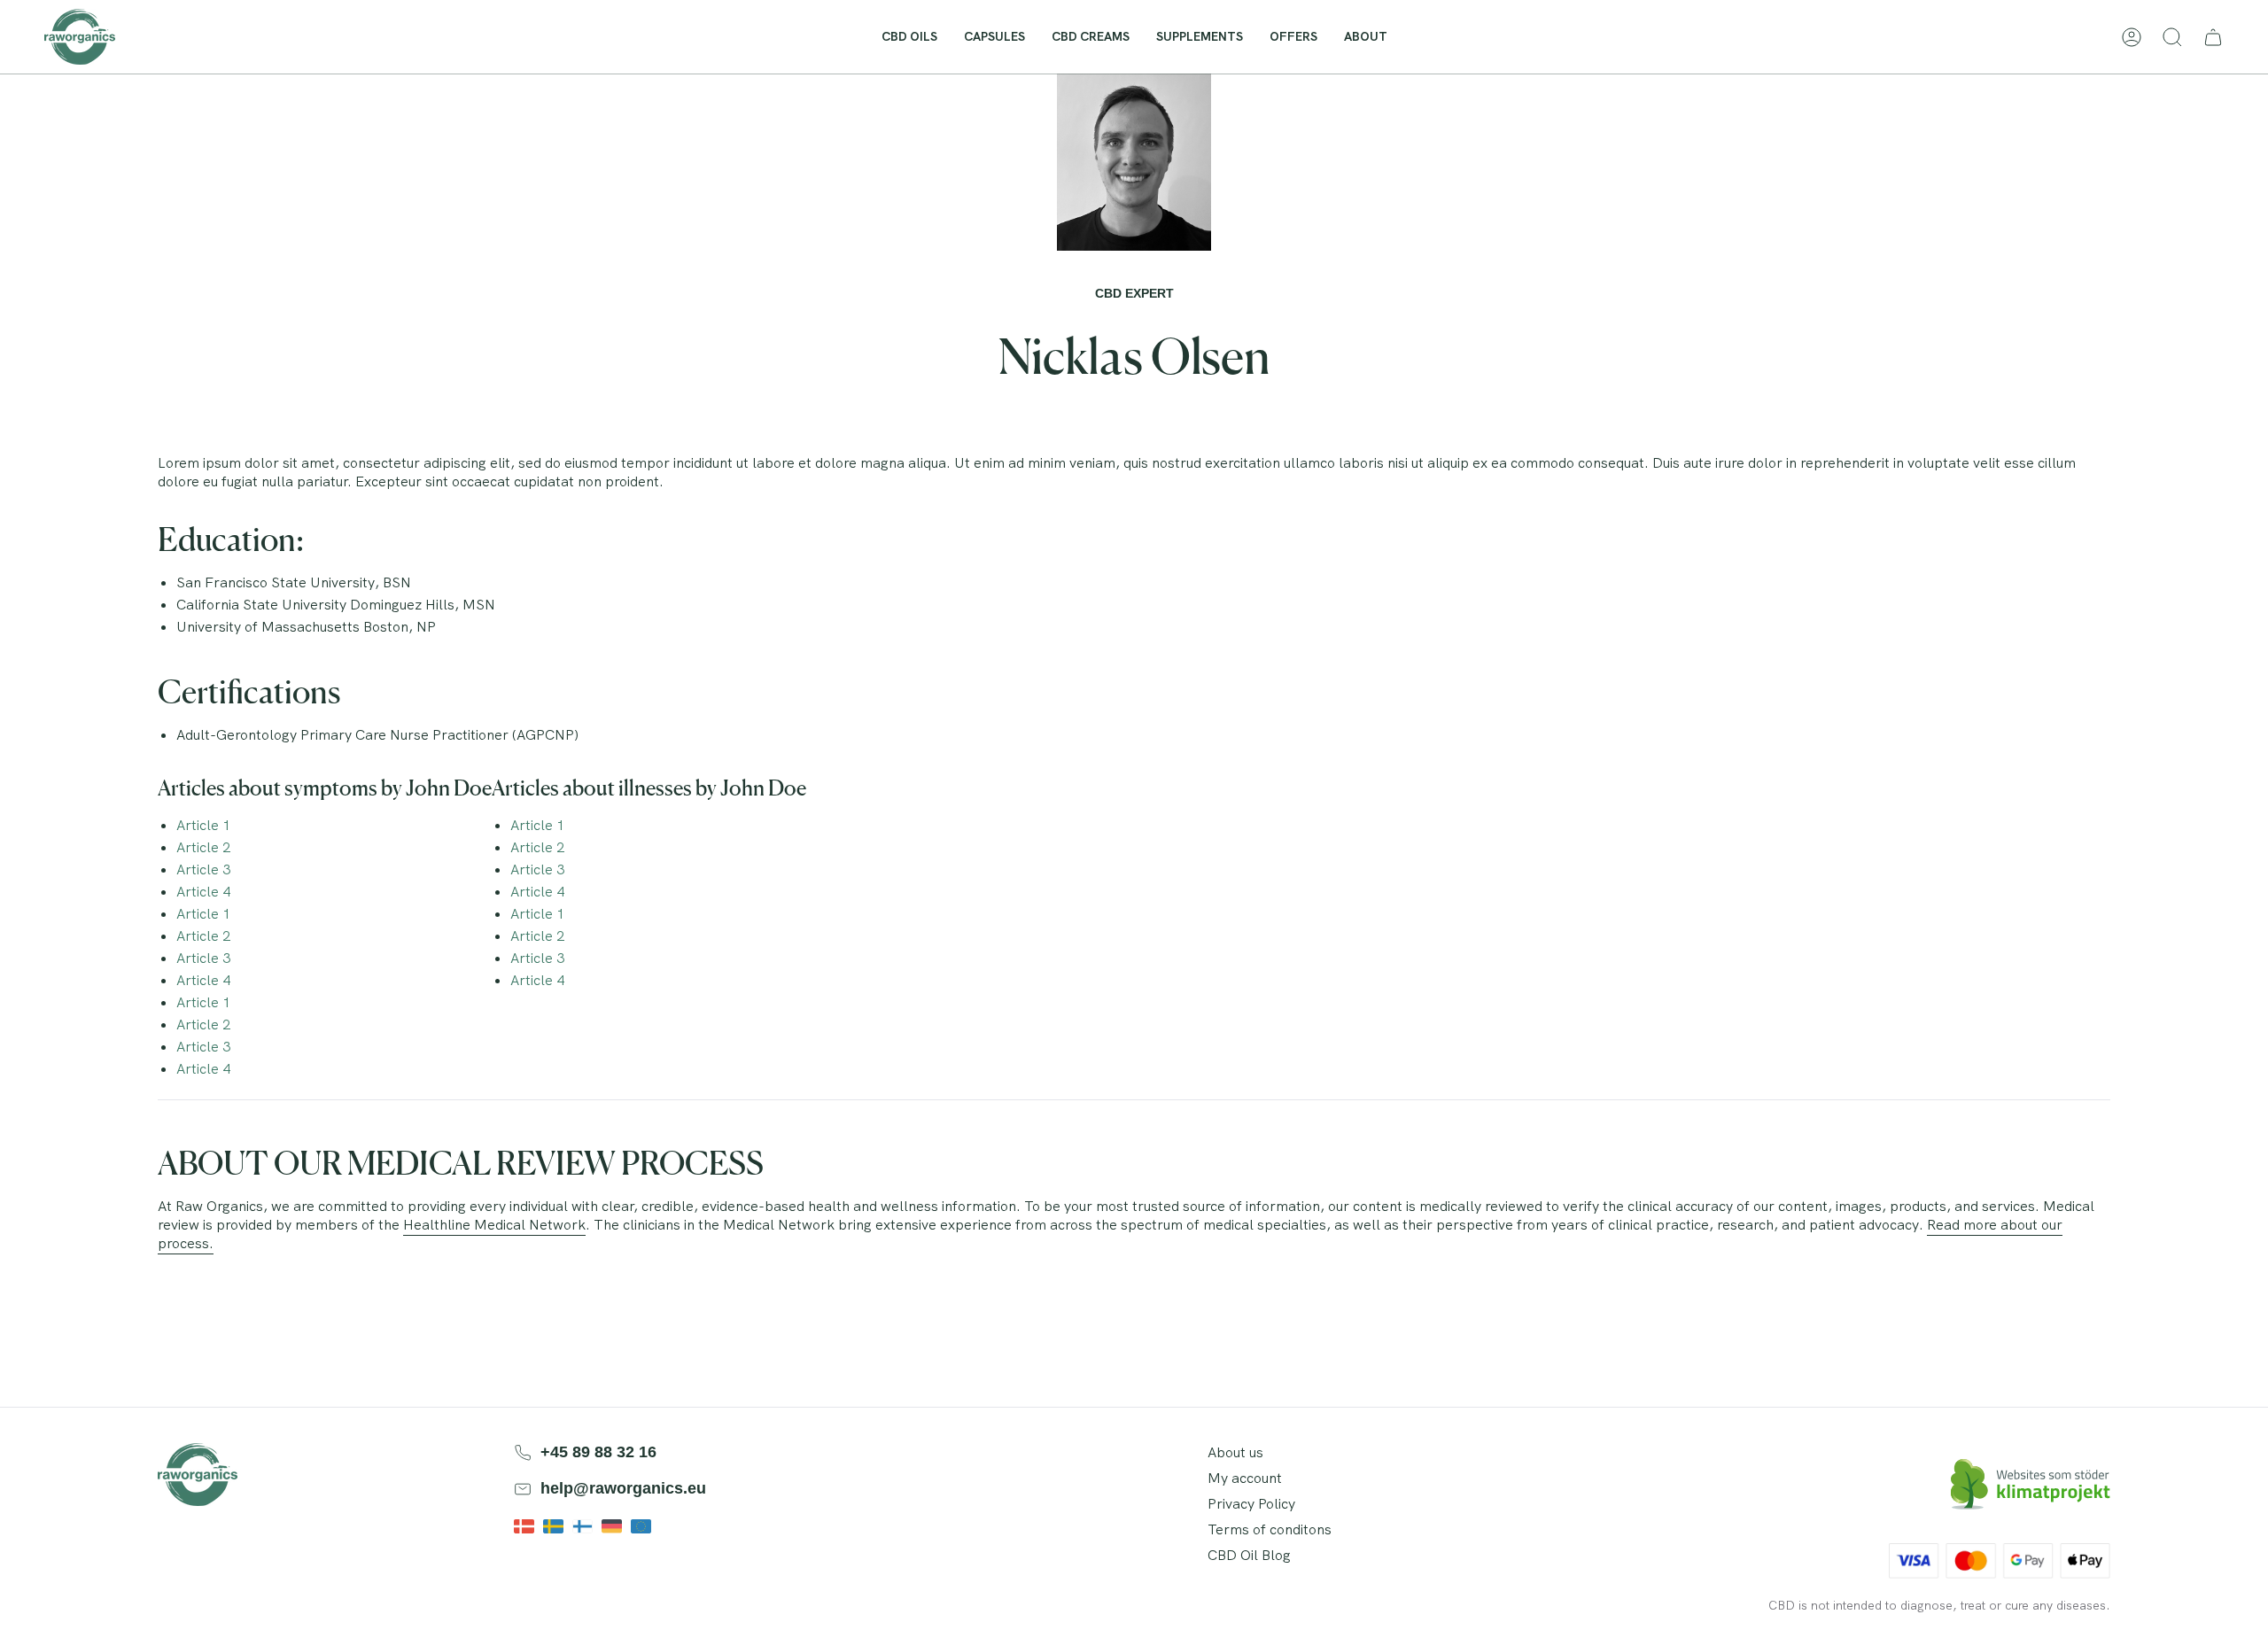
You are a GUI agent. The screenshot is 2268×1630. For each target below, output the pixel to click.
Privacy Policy (1251, 1504)
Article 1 (203, 825)
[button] (1366, 37)
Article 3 (203, 869)
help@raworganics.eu (623, 1488)
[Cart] (2213, 37)
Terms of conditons (1270, 1529)
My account (1245, 1478)
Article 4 (203, 892)
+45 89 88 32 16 (598, 1452)
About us (1235, 1452)
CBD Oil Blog (1249, 1555)
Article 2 (203, 847)
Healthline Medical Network (494, 1225)
